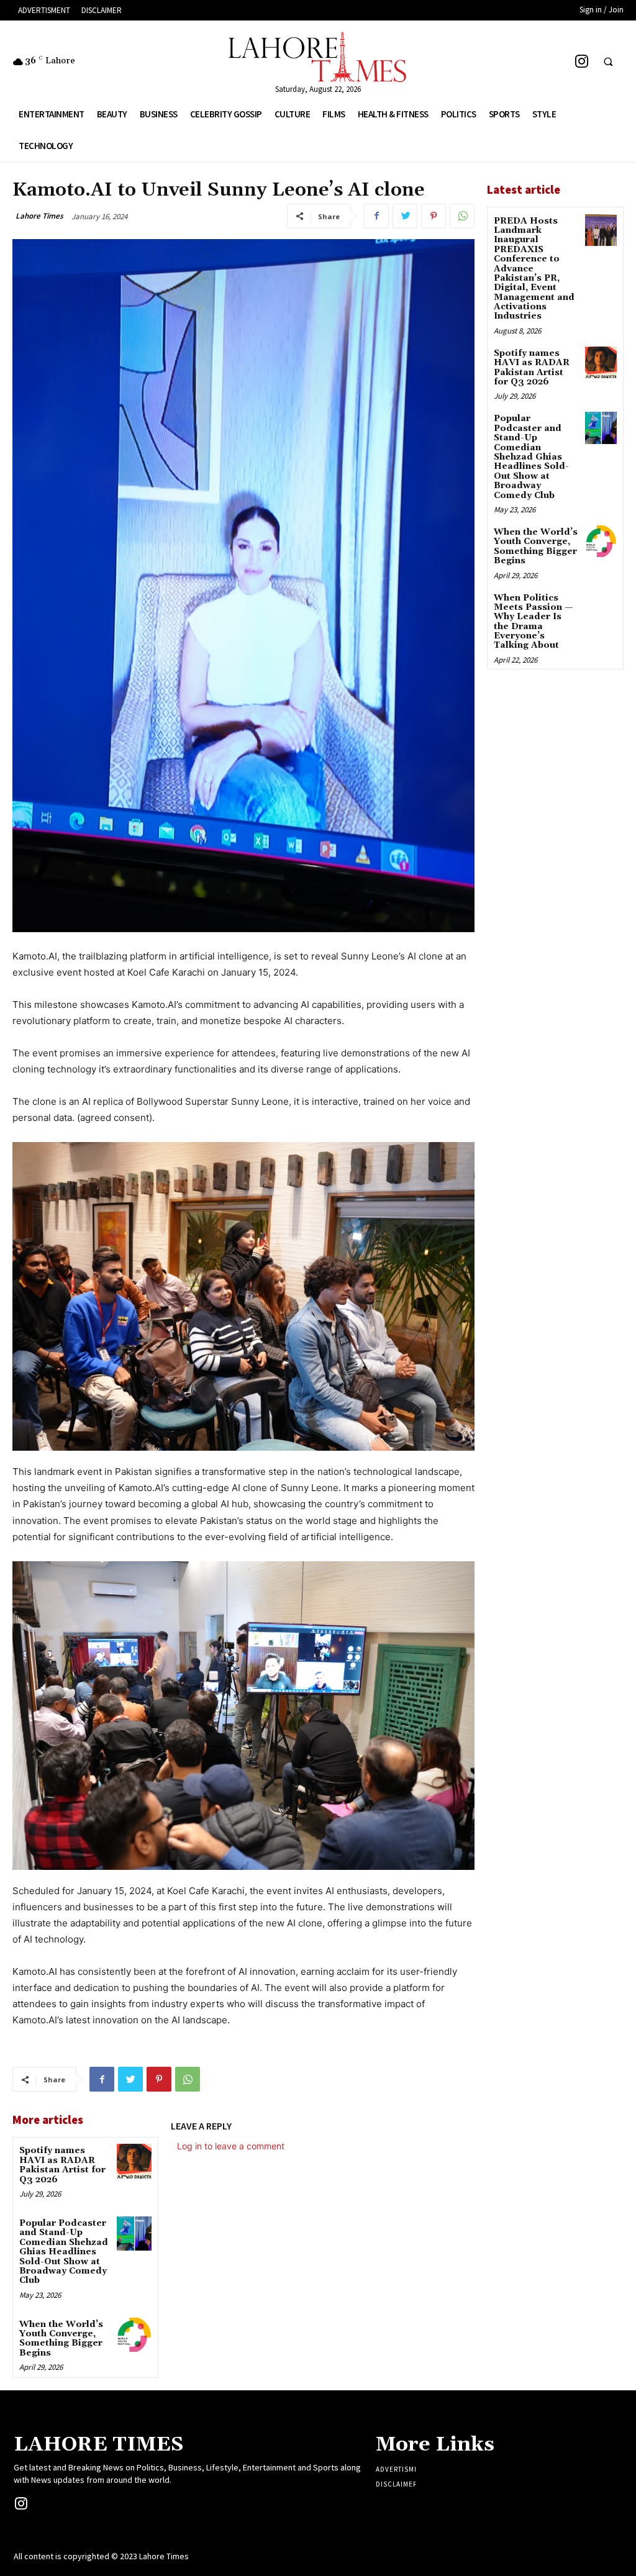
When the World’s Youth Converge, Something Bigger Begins (61, 2339)
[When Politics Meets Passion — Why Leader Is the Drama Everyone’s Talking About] (601, 607)
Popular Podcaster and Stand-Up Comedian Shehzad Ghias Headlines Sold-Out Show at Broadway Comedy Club (64, 2252)
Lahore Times (39, 216)
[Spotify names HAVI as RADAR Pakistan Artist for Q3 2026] (134, 2161)
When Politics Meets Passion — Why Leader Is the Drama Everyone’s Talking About (534, 622)
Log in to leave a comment (231, 2146)
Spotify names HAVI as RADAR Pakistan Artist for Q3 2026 (62, 2165)
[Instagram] (582, 61)
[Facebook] (376, 216)
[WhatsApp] (462, 216)
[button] (608, 62)
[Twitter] (405, 216)
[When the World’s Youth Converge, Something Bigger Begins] (134, 2335)
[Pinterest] (434, 216)
